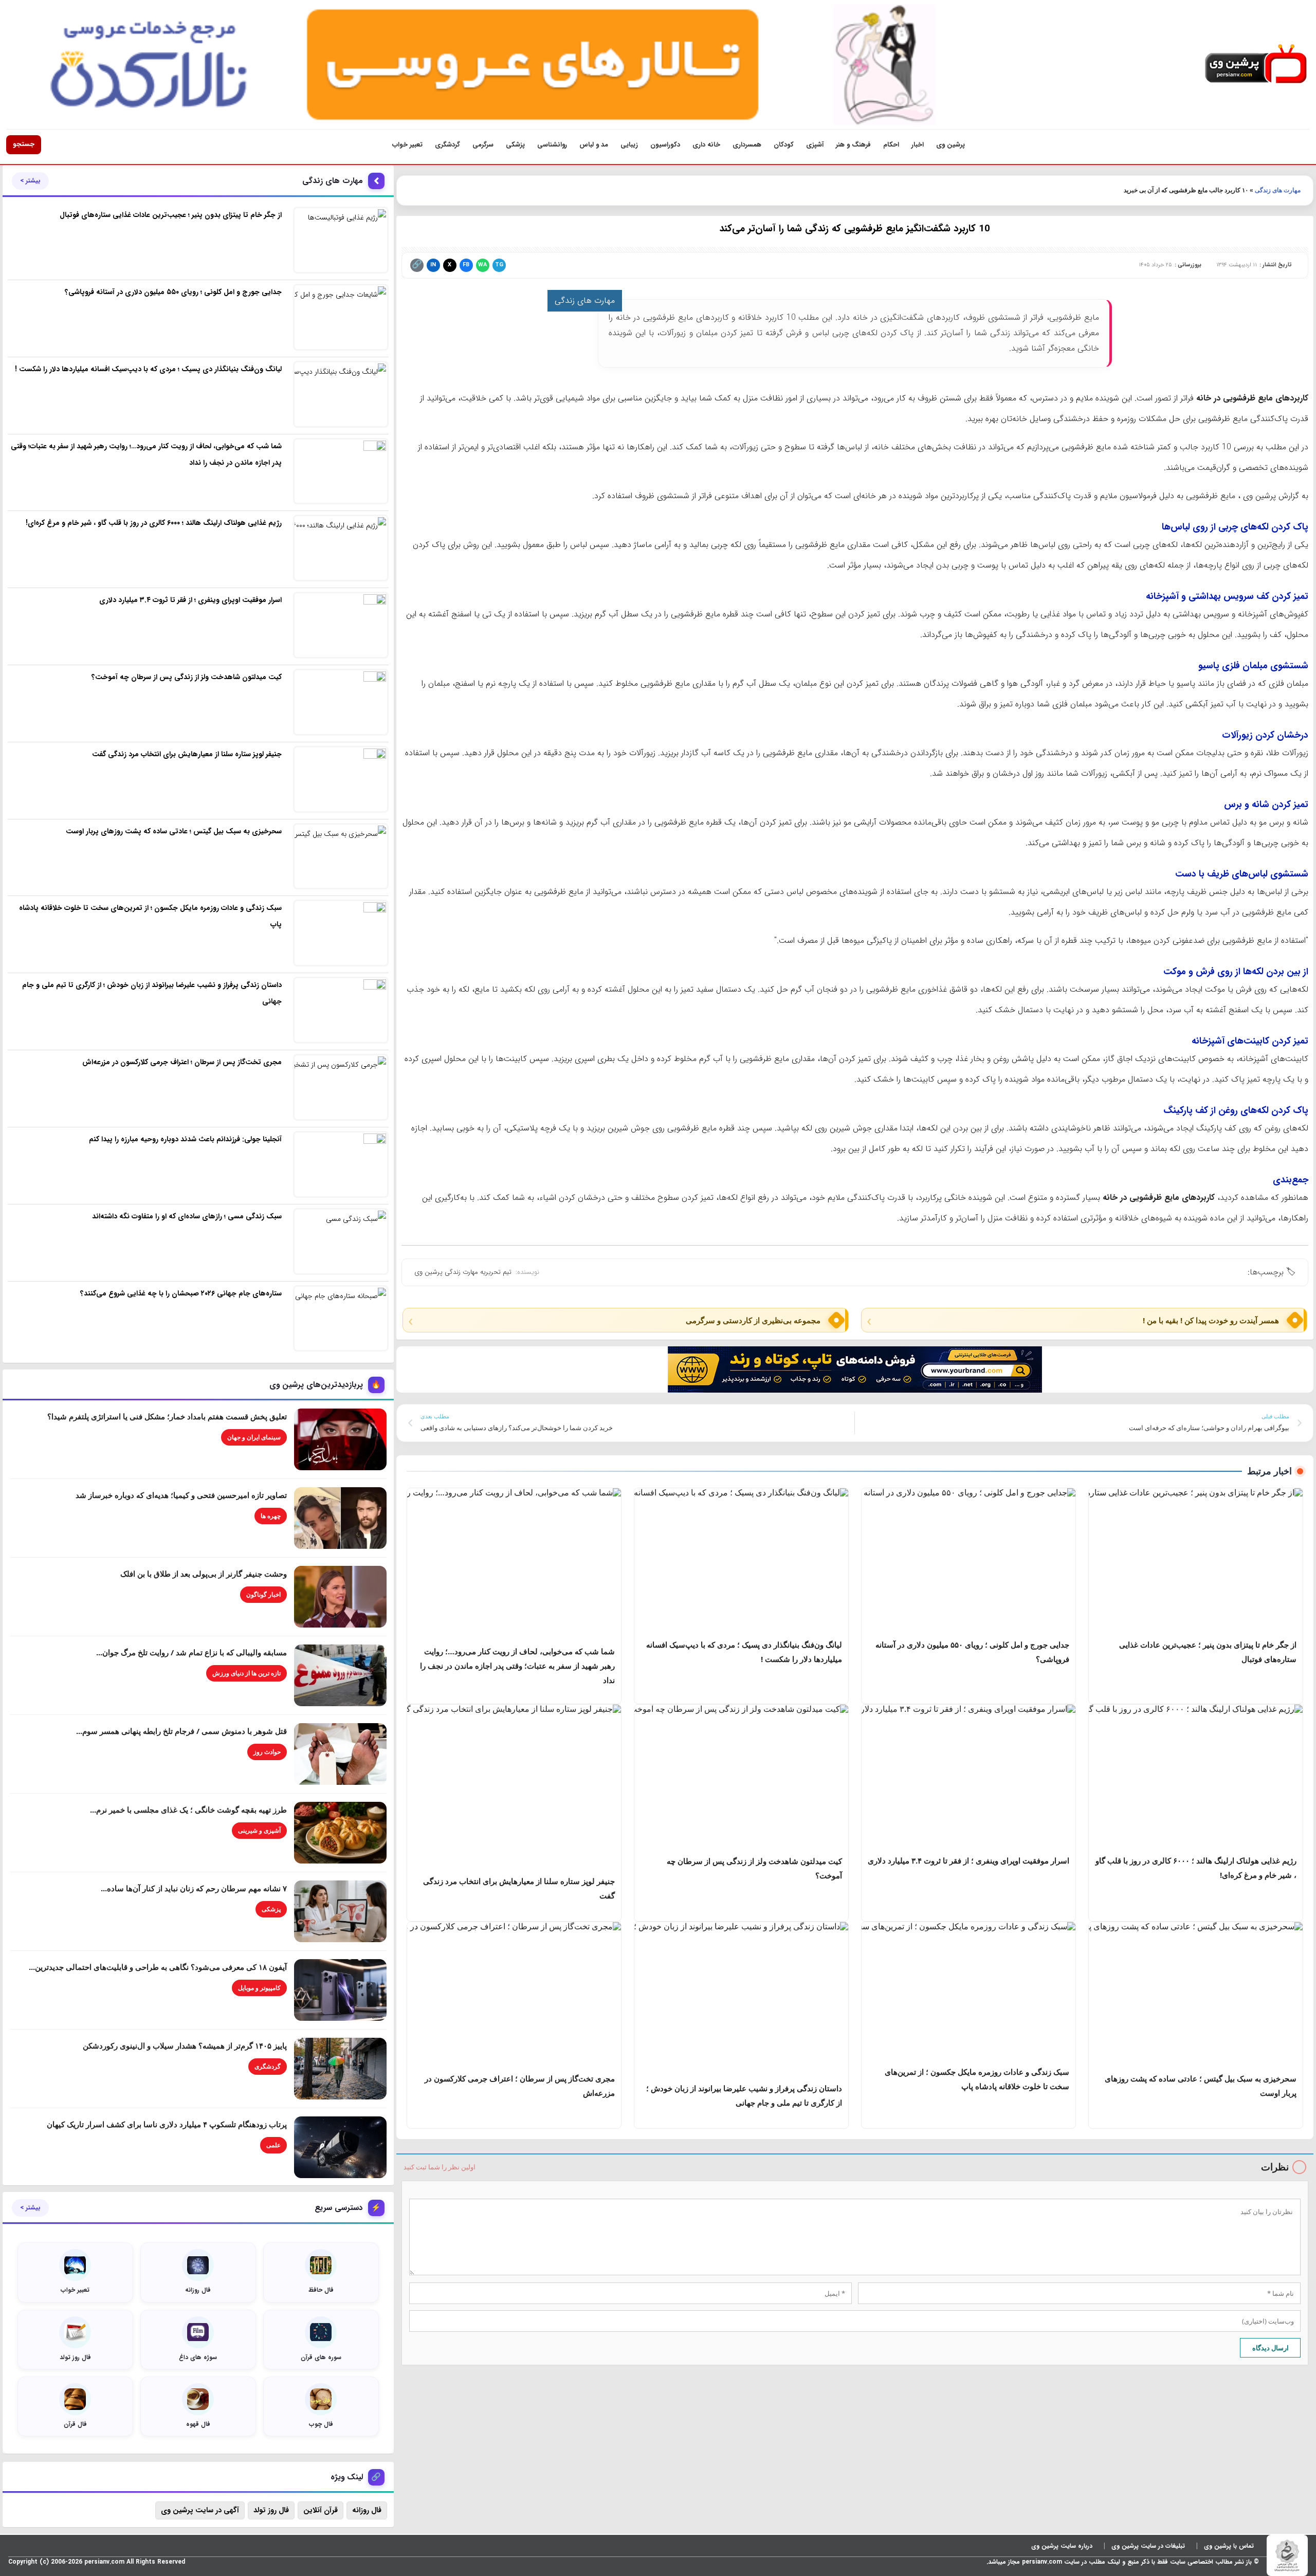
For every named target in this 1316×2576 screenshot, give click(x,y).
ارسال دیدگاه (1271, 2348)
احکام (891, 145)
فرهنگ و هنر (853, 145)
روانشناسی (552, 145)
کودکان (784, 145)
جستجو (24, 144)
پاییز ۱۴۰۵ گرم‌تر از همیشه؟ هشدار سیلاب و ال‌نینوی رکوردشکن (185, 2045)
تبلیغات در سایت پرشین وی (1148, 2546)
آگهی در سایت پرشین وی (200, 2510)
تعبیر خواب (407, 145)
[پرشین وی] (1256, 65)
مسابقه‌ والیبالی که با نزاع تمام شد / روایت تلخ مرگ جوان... (191, 1652)
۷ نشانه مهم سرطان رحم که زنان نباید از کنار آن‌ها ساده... (194, 1888)
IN (433, 265)
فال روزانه (367, 2510)
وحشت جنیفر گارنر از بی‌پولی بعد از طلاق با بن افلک (204, 1574)
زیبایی (629, 145)
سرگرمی (483, 145)
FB (466, 265)
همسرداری (747, 145)
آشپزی (815, 145)
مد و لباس (594, 145)
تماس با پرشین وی (1229, 2546)
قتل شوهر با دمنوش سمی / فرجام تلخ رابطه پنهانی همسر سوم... (181, 1731)
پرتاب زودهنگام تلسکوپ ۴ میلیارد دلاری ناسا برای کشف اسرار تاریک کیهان (167, 2124)
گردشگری (447, 145)
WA (482, 265)
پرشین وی (951, 145)
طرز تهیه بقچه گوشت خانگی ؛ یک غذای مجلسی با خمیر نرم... (188, 1810)
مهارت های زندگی (1278, 190)
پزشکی (515, 145)
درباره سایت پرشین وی (1062, 2546)
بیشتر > (30, 181)
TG (499, 265)
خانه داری (706, 145)
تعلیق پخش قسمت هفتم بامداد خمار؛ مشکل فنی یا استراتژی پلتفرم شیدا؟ (167, 1416)
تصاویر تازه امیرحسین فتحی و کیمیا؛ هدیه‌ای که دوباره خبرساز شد (181, 1495)
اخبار (918, 145)
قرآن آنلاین (321, 2510)
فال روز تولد (271, 2510)
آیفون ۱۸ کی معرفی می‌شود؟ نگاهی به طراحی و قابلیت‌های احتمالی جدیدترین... (158, 1967)
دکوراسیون (665, 145)
